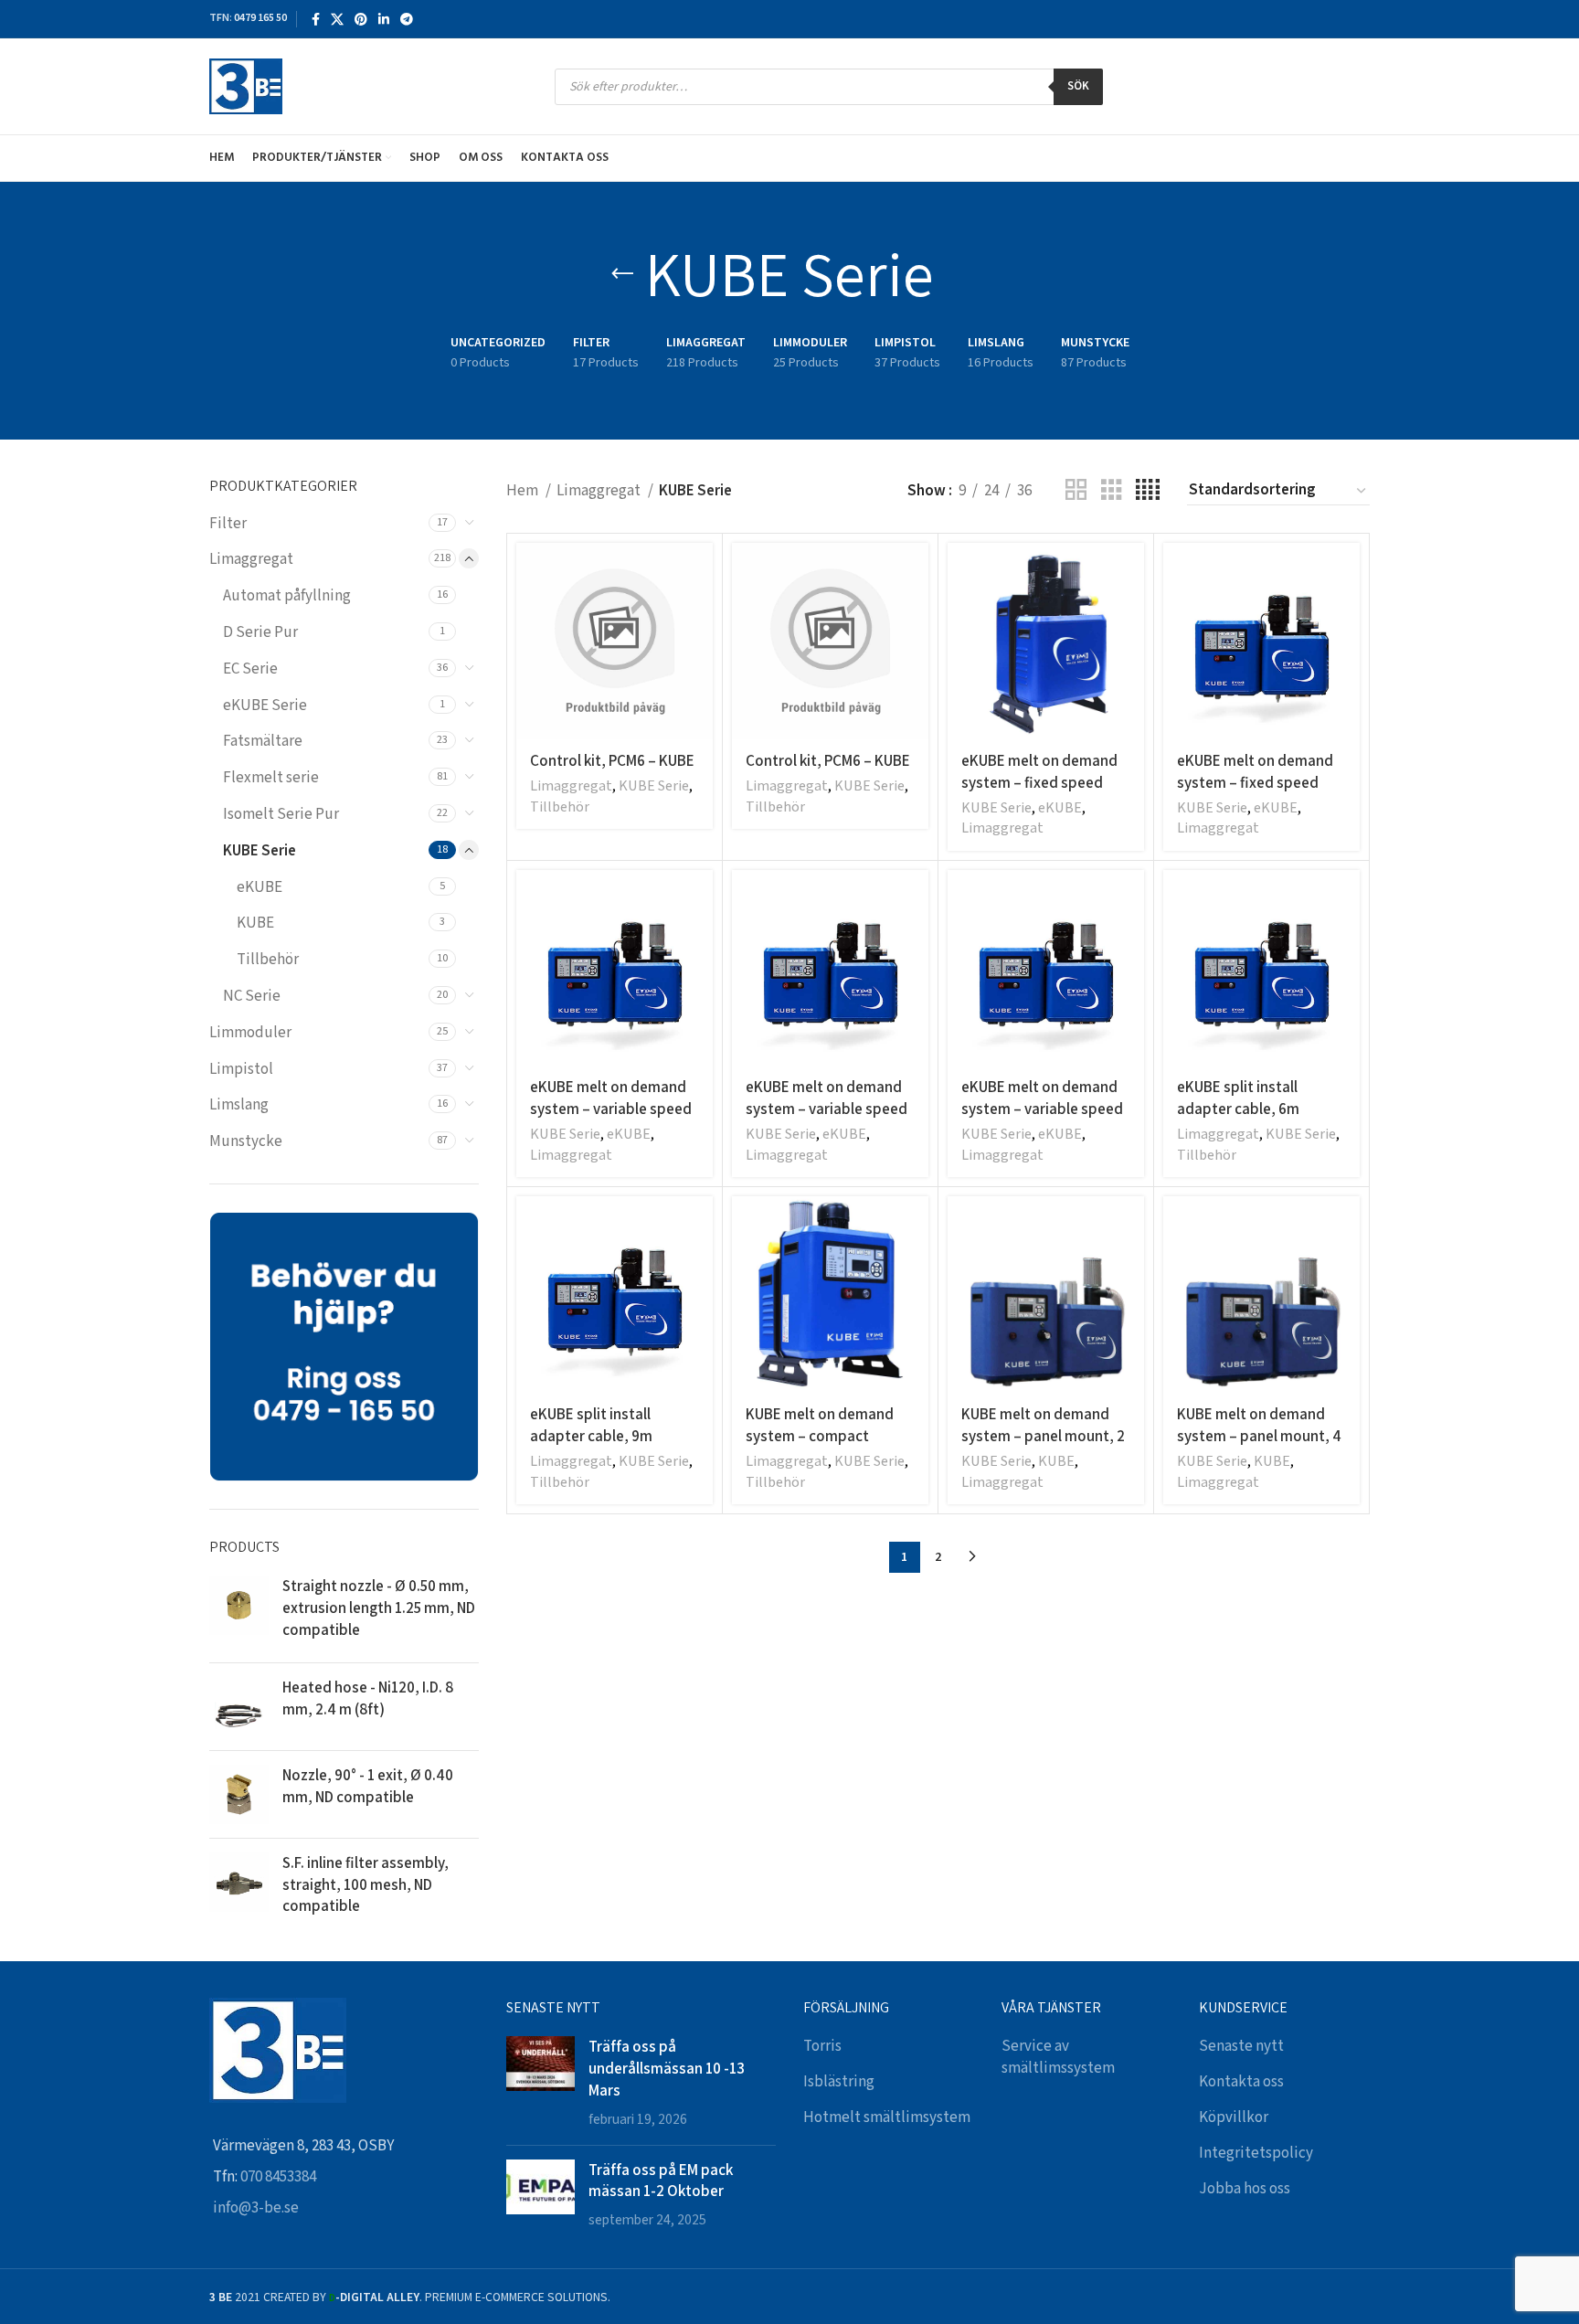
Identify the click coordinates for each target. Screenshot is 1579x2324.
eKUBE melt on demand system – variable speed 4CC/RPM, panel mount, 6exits (827, 1119)
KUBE (255, 923)
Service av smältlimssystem (1058, 2057)
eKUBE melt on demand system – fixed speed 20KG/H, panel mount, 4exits (1039, 793)
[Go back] (622, 274)
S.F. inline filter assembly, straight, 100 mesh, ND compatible (366, 1884)
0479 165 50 (260, 18)
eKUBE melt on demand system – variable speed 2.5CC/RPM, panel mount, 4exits (614, 1119)
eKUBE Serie (265, 706)
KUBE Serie (260, 851)
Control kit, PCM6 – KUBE (612, 760)
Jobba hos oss (1245, 2189)
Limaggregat (251, 559)
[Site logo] (246, 86)
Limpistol (241, 1069)
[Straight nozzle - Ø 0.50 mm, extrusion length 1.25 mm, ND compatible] (239, 1612)
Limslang (239, 1105)
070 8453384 (278, 2177)
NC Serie (252, 996)
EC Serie (250, 669)
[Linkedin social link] (384, 19)
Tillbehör (268, 960)
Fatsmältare (263, 741)
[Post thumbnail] (540, 2083)
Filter (228, 524)
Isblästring (839, 2082)
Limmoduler (250, 1033)
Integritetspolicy (1256, 2153)
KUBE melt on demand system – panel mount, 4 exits (1259, 1436)
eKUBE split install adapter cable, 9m (591, 1425)
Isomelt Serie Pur (281, 814)
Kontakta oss (1241, 2082)
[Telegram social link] (407, 19)
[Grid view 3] (1112, 491)
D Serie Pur (260, 632)
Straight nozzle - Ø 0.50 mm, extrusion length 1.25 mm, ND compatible (379, 1608)
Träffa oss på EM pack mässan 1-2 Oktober (661, 2181)
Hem (524, 491)
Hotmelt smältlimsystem (887, 2117)
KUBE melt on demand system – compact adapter (820, 1436)
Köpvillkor (1234, 2117)
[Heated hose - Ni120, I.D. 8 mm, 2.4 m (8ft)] (239, 1707)
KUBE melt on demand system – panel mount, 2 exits (1043, 1436)
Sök (1078, 86)
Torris (822, 2046)
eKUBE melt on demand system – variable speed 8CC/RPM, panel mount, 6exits (1042, 1119)
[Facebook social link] (316, 19)
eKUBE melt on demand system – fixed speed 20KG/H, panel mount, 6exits (1255, 793)
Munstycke (246, 1141)
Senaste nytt (1241, 2046)
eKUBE (260, 887)
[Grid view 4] (1148, 491)
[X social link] (337, 19)
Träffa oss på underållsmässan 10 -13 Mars (667, 2068)
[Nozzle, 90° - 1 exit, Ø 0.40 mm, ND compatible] (239, 1794)
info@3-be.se (256, 2208)
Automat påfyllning (287, 596)
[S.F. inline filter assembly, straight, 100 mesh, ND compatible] (239, 1889)
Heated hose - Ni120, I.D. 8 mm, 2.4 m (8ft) (368, 1698)
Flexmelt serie (271, 778)
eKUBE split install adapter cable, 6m (1238, 1098)
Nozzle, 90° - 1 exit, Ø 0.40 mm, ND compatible (368, 1786)
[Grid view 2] (1076, 491)
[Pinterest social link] (361, 19)
